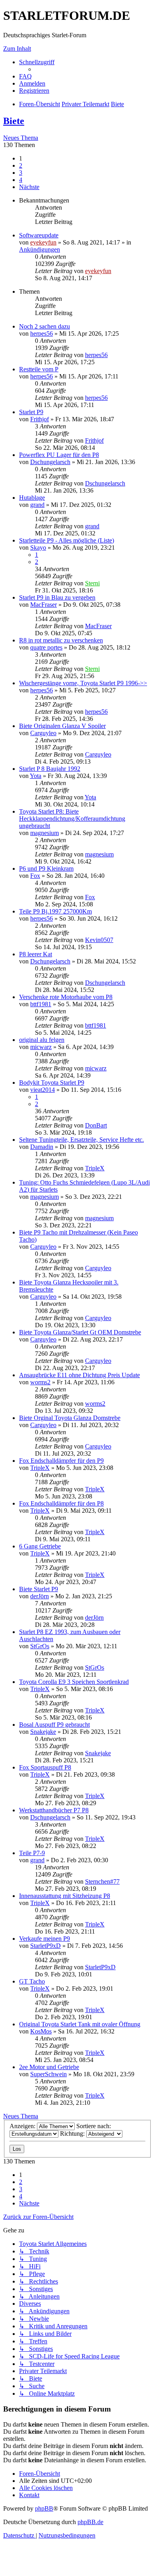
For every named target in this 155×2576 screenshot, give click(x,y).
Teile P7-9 (32, 1853)
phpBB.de (90, 2522)
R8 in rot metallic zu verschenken (61, 640)
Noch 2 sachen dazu (45, 326)
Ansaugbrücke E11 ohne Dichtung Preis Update (79, 1375)
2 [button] (21, 165)
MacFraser (44, 605)
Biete (14, 121)
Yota (36, 776)
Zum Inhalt (17, 49)
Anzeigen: (23, 2126)
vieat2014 (43, 1090)
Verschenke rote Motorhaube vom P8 (66, 997)
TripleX (95, 1168)
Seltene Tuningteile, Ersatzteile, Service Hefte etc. (81, 1140)
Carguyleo (43, 733)
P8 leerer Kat (36, 954)
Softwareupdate (39, 235)
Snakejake (43, 1732)
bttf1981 (41, 1004)
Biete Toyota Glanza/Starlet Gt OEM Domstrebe (80, 1332)
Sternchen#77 (102, 1881)
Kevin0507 (99, 940)
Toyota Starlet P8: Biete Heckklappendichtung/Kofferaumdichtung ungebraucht (72, 819)
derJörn (40, 1596)
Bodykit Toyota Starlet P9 (52, 1083)
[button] (29, 187)
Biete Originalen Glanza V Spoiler (62, 726)
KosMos (41, 2031)
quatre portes (46, 647)
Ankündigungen (40, 249)
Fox (35, 876)
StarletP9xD (46, 1946)
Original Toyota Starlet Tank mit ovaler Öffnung (80, 2024)
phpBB (44, 2508)
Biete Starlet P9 (39, 1589)
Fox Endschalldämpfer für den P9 (61, 1461)
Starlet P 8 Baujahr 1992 (50, 769)
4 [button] (21, 180)
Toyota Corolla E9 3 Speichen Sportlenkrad (74, 1682)
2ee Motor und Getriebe (49, 2067)
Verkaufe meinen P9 (45, 1939)
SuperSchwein (48, 2074)
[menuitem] (25, 76)
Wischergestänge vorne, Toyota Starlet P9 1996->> (83, 683)
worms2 (40, 1382)
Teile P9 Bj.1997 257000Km (55, 911)
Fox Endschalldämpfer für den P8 (61, 1503)
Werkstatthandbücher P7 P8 (54, 1810)
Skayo (38, 547)
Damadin (42, 1147)
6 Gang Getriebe (40, 1546)
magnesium (45, 833)
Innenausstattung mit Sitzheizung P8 (65, 1896)
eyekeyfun (43, 242)
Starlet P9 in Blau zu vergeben (57, 597)
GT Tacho (32, 1981)
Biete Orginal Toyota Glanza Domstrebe (70, 1418)
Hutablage (32, 498)
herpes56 (42, 333)
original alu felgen (42, 1040)
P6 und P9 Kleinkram (46, 869)
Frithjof (40, 419)
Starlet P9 (31, 412)
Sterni (92, 583)
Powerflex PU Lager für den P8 (59, 455)
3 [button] (21, 173)
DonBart (96, 1125)
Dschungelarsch (50, 462)
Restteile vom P (39, 369)
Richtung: (73, 2134)
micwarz (41, 1047)
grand (37, 505)
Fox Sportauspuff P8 (45, 1767)
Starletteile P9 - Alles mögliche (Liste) (67, 540)
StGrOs (40, 1646)
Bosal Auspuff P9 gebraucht (54, 1725)
